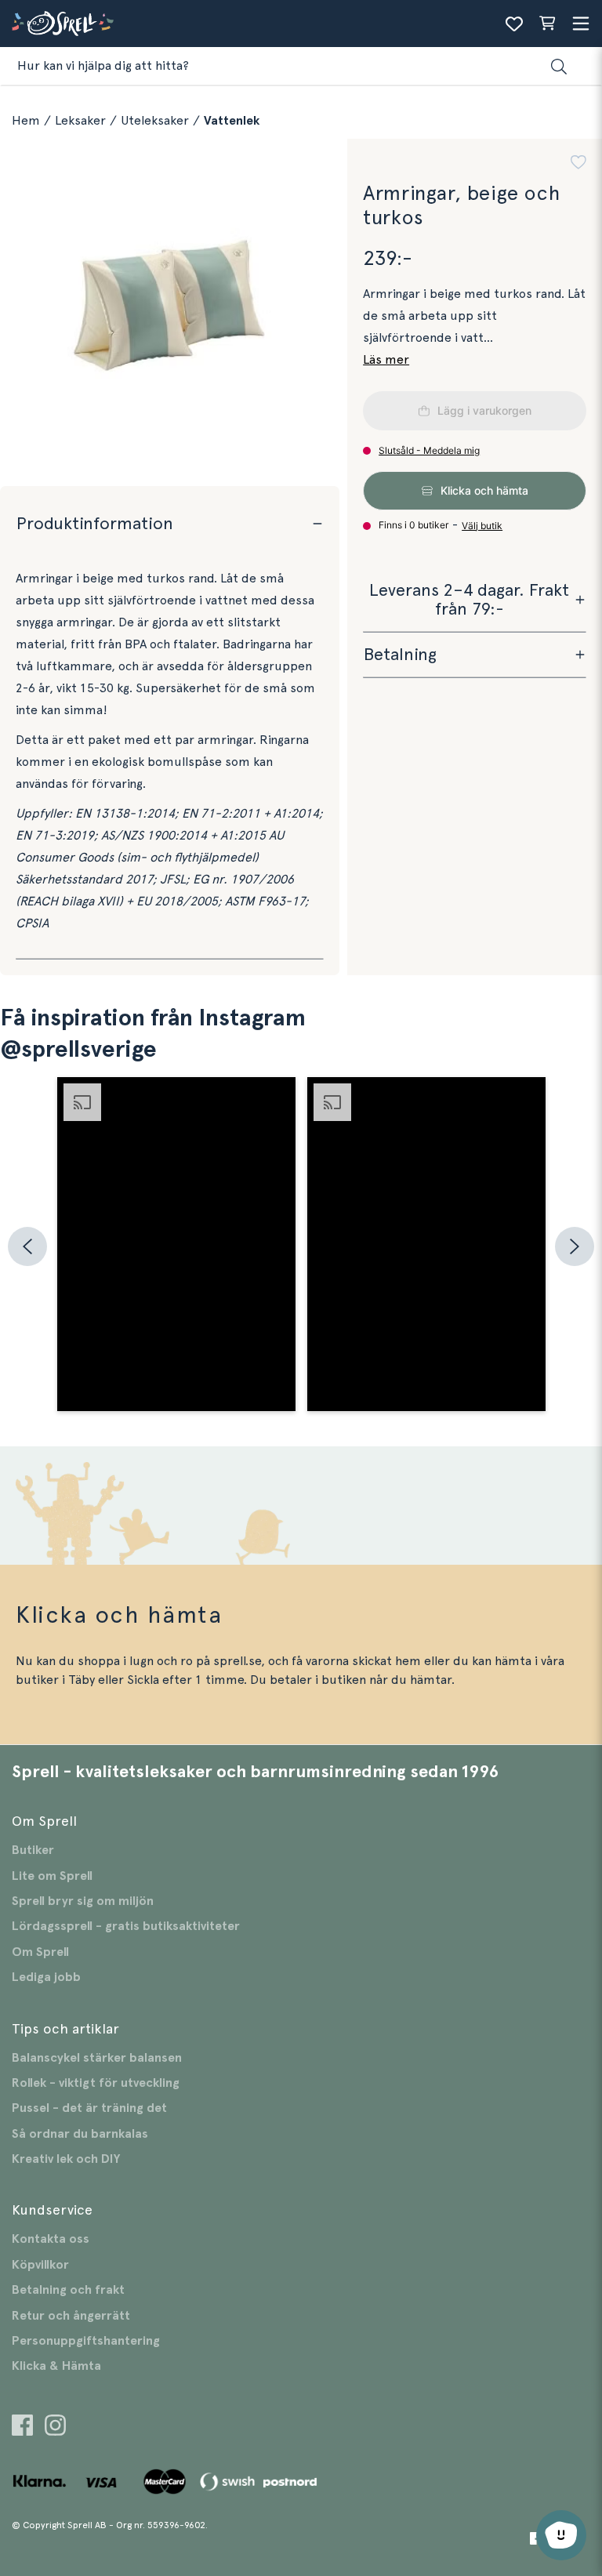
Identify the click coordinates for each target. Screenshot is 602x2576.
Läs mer (386, 360)
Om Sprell (40, 1952)
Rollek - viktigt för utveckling (96, 2083)
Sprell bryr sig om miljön (83, 1901)
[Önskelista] (514, 24)
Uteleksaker (155, 121)
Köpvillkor (40, 2265)
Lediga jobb (46, 1977)
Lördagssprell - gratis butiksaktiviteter (126, 1926)
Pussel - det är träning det (89, 2108)
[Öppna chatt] (561, 2535)
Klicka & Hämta (56, 2366)
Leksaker (80, 121)
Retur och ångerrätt (71, 2316)
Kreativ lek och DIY (66, 2159)
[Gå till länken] (22, 2427)
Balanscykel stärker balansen (97, 2058)
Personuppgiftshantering (86, 2341)
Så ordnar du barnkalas (80, 2134)
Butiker (33, 1850)
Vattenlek (232, 121)
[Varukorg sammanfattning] (547, 24)
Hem (26, 121)
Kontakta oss (51, 2239)
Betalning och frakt (68, 2290)
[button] (578, 164)
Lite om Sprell (52, 1876)
